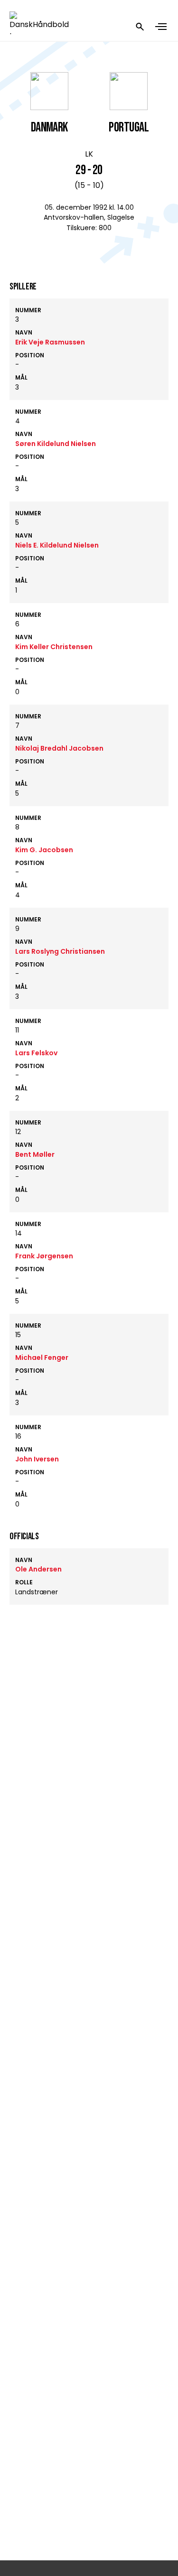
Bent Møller (35, 1154)
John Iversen (37, 1459)
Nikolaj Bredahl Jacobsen (59, 748)
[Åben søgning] (140, 27)
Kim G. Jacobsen (44, 850)
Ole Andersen (38, 1569)
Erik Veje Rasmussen (50, 342)
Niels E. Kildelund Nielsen (57, 545)
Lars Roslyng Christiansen (60, 951)
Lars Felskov (36, 1053)
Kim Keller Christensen (54, 647)
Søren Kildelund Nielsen (56, 444)
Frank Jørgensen (44, 1256)
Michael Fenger (42, 1358)
